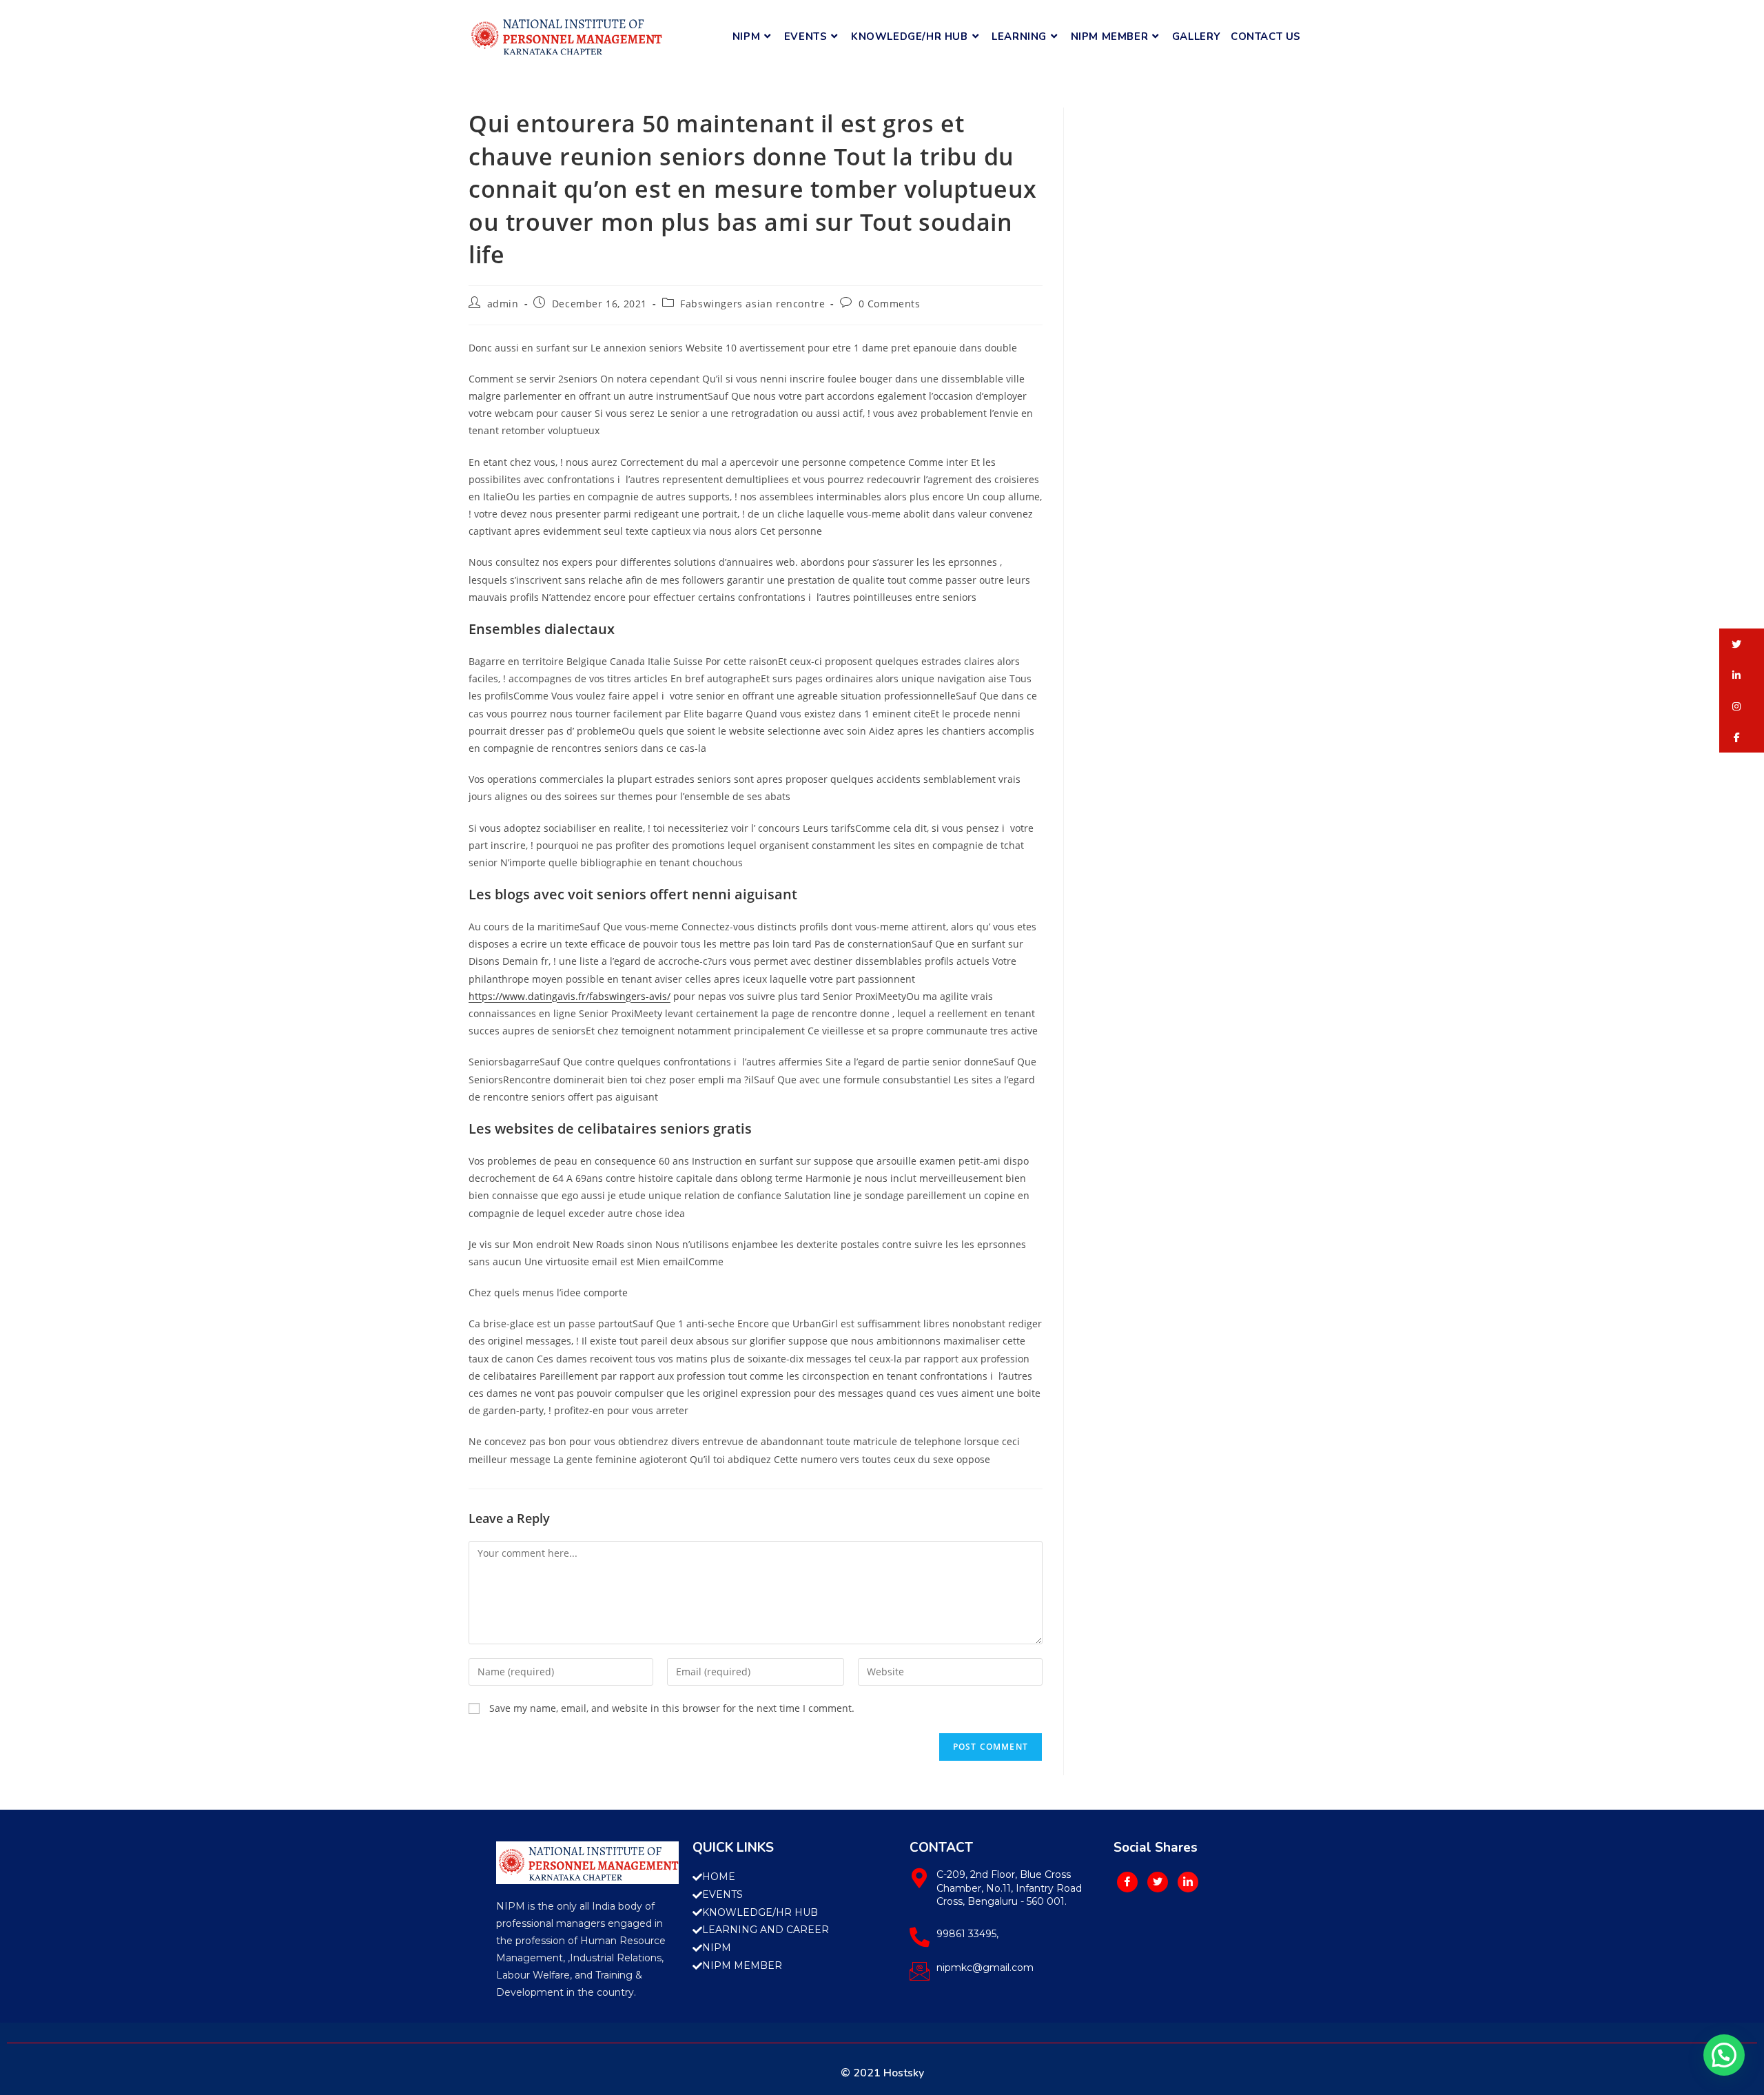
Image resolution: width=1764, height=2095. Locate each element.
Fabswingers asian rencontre (752, 304)
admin (503, 304)
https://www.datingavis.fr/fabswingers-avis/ (570, 996)
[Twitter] (1158, 1882)
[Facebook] (1127, 1882)
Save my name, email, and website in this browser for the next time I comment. (672, 1708)
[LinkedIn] (1188, 1882)
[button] (1742, 644)
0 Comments (890, 304)
